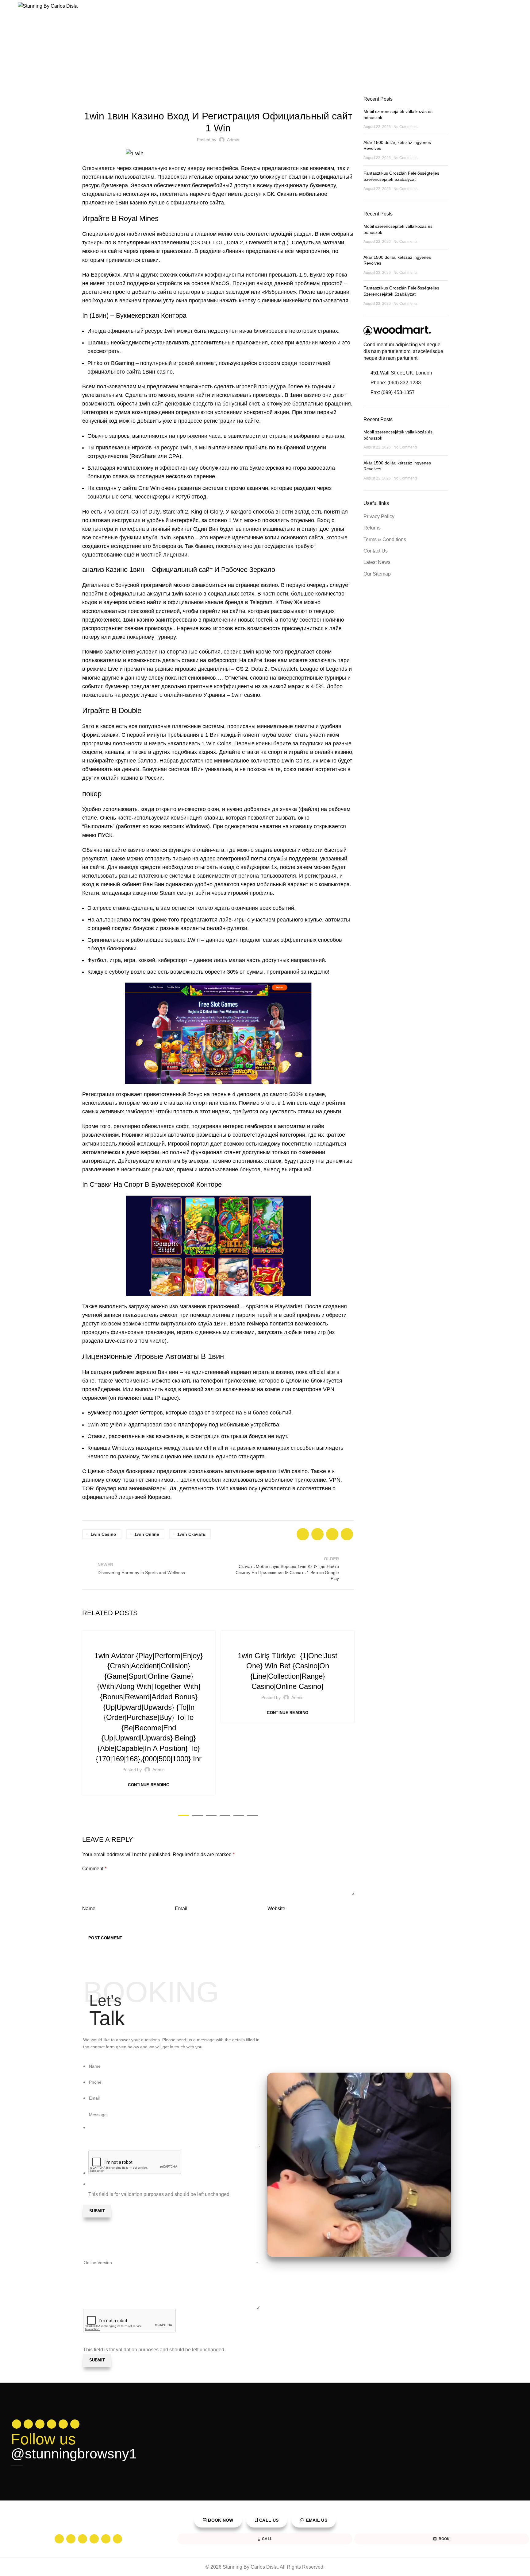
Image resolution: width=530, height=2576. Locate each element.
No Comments (405, 127)
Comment (94, 1869)
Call (267, 2539)
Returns (372, 528)
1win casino (103, 1534)
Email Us (317, 2520)
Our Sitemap (377, 574)
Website (276, 1909)
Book (444, 2539)
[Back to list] (218, 1569)
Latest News (377, 562)
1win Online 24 (149, 1642)
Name (89, 1909)
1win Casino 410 (218, 99)
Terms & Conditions (385, 539)
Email (181, 1909)
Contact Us (376, 551)
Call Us (269, 2520)
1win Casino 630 (288, 1642)
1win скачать (192, 1534)
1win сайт (151, 404)
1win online (147, 1534)
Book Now (221, 2520)
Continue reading (149, 1785)
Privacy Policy (379, 516)
